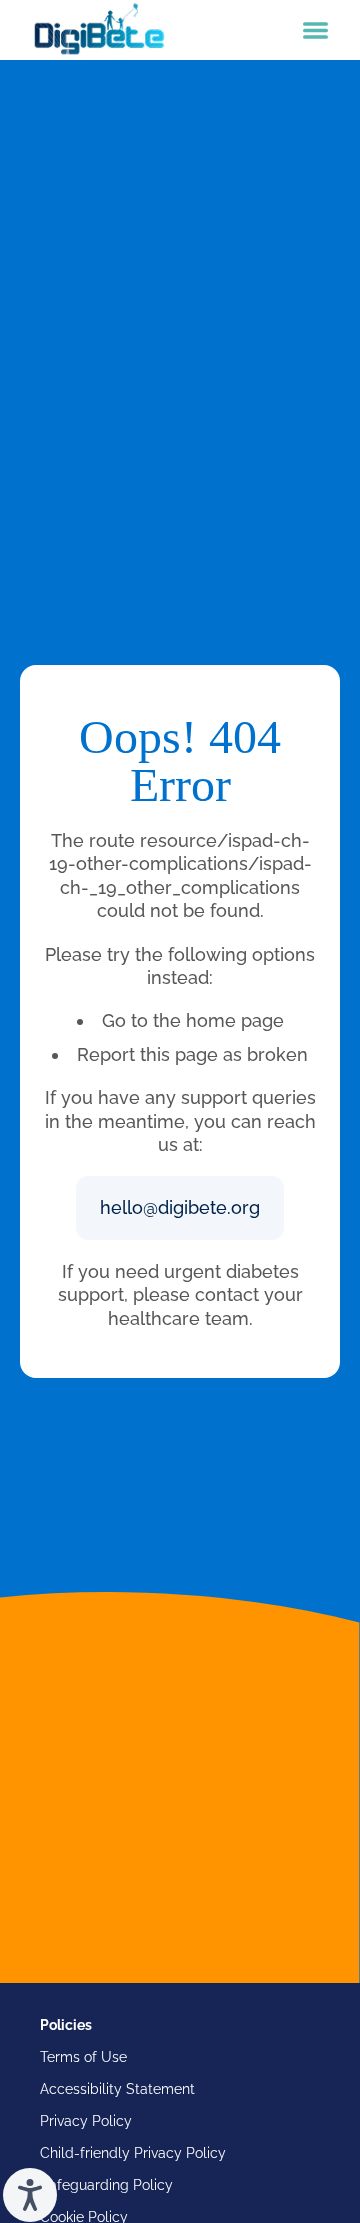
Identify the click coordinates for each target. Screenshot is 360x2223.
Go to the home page (193, 1020)
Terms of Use (83, 2057)
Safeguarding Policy (106, 2185)
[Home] (99, 30)
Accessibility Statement (117, 2089)
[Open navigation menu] (315, 30)
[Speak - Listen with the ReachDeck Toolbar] (30, 2195)
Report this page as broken (192, 1054)
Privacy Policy (86, 2121)
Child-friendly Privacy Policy (133, 2153)
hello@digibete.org (180, 1207)
